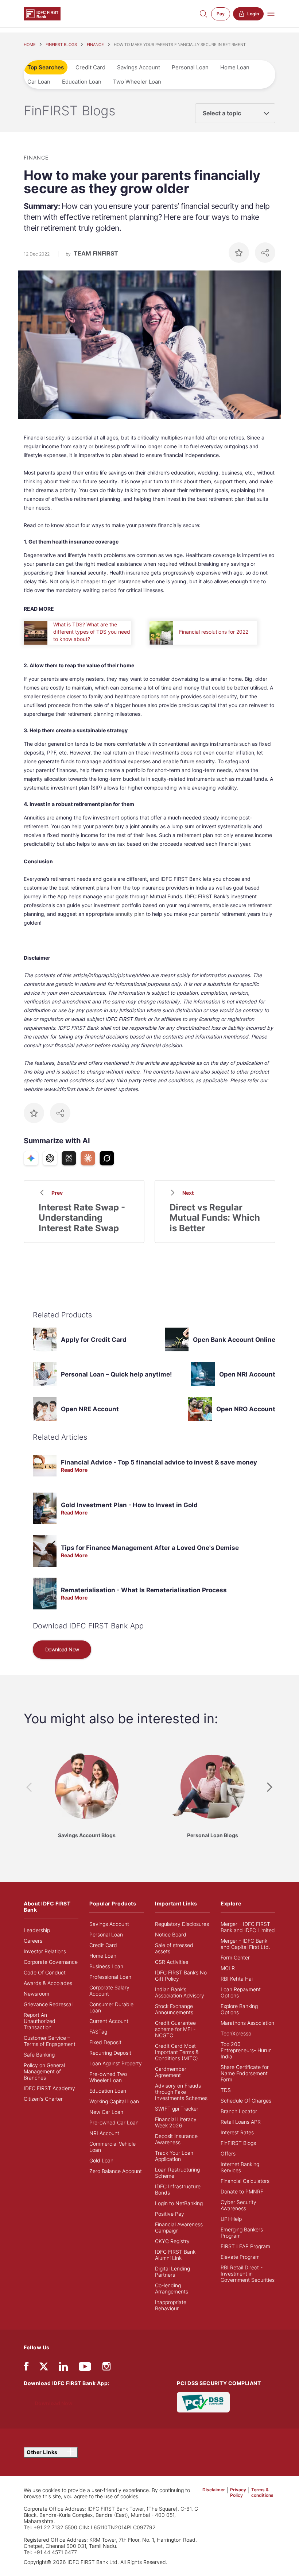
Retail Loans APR (241, 2122)
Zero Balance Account (116, 2171)
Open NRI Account (247, 1374)
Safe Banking (39, 2055)
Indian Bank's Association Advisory (180, 1992)
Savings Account (139, 67)
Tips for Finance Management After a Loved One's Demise (150, 1548)
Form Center (235, 1957)
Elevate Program (240, 2257)
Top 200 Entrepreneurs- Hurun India (246, 2050)
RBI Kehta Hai (237, 1979)
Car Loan (39, 82)
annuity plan (130, 914)
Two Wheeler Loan (137, 82)
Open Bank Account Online (234, 1340)
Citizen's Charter (43, 2099)
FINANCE (95, 45)
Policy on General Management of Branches (44, 2071)
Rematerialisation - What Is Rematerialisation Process (144, 1590)
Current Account (109, 2021)
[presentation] (29, 1787)
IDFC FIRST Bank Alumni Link (175, 2255)
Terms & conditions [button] (262, 2492)
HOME (30, 45)
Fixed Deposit (105, 2042)
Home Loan (235, 67)
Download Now (62, 1649)
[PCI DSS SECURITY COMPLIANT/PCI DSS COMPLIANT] (203, 2402)
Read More (74, 1470)
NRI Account (104, 2133)
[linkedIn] (63, 2368)
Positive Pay (170, 2214)
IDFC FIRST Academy (49, 2088)
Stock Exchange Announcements (174, 2009)
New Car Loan (106, 2112)
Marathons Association (247, 2023)
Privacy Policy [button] (238, 2492)
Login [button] (253, 14)
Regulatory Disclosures (182, 1924)
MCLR (228, 1968)
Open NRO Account (246, 1409)
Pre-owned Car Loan (114, 2122)
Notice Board (171, 1934)
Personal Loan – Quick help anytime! (117, 1374)
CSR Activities (172, 1962)
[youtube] (85, 2368)
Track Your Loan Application (174, 2156)
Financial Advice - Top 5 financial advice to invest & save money (159, 1462)
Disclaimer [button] (214, 2490)
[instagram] (106, 2368)
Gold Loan (101, 2160)
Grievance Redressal (48, 2004)
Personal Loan (190, 67)
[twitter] (44, 2366)
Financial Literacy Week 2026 (176, 2122)
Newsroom (36, 1994)
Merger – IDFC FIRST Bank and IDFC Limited (248, 1927)
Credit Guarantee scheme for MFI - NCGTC (175, 2029)
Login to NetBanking (179, 2203)
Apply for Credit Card (94, 1340)
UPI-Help (231, 2219)
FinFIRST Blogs (238, 2143)
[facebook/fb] (26, 2368)
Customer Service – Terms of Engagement (50, 2041)
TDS (226, 2090)
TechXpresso (236, 2033)
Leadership (37, 1930)
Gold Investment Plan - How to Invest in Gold (129, 1505)
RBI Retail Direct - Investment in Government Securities (248, 2274)
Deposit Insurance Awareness (176, 2139)
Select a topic (222, 113)
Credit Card (90, 67)
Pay (221, 14)
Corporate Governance (51, 1962)
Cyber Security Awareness (238, 2205)
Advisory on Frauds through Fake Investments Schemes (181, 2092)
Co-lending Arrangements (172, 2288)
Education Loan (82, 82)
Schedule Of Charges (246, 2101)
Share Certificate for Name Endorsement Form (245, 2073)
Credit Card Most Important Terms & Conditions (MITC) (177, 2052)
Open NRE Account (90, 1409)
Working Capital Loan (114, 2101)
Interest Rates (237, 2132)
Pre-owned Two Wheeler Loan (108, 2077)
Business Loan (106, 1966)
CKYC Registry (172, 2241)
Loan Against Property (116, 2063)
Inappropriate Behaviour (171, 2305)
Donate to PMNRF (242, 2191)
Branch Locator (239, 2111)
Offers (228, 2153)
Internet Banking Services (240, 2167)
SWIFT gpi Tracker (177, 2109)
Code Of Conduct (45, 1972)
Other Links (43, 2452)
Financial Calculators (245, 2181)
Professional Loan (110, 1977)
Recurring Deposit (110, 2053)
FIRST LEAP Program (245, 2246)
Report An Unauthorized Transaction (40, 2021)
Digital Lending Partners (172, 2272)
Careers (33, 1941)
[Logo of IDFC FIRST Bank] (42, 13)
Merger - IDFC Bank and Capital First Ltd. (245, 1944)
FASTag (98, 2032)
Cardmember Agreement (171, 2072)
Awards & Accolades (48, 1983)
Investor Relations (45, 1951)
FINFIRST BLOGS (61, 45)
